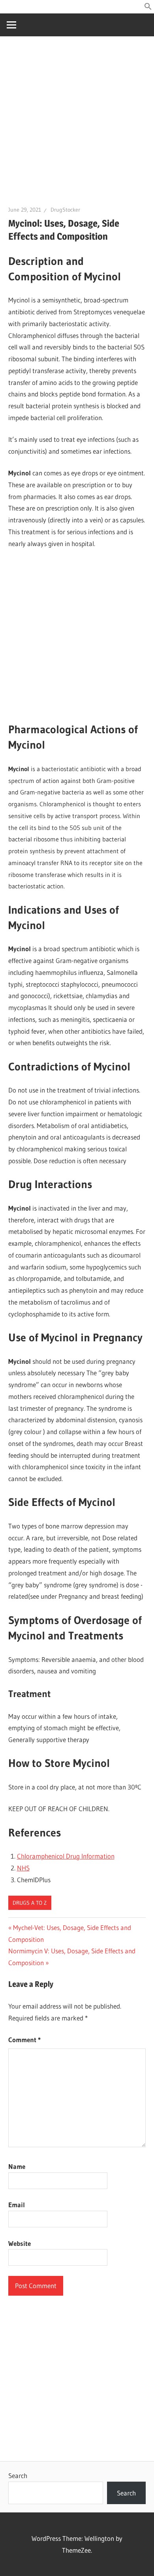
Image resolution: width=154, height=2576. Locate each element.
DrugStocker (65, 210)
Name (17, 2166)
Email (17, 2205)
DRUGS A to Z (30, 1903)
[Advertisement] (77, 125)
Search (18, 2476)
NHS (23, 1868)
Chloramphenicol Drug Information (66, 1856)
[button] (148, 8)
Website (20, 2243)
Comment (24, 2040)
